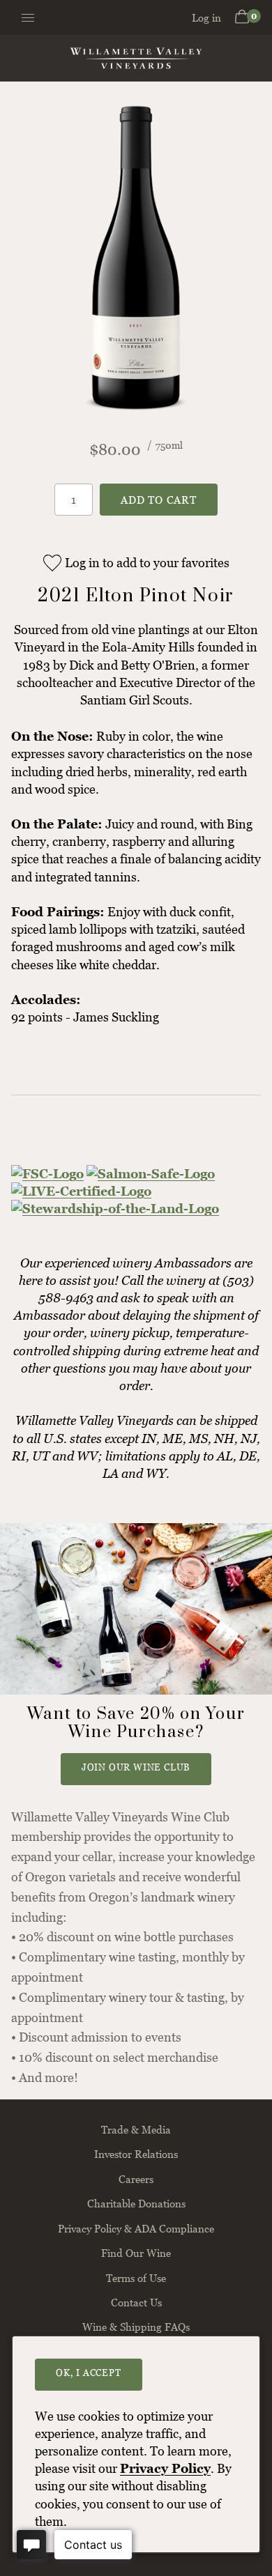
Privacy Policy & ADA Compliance (136, 2228)
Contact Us (136, 2302)
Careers (136, 2179)
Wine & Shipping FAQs (136, 2327)
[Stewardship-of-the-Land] (115, 1209)
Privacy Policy (165, 2468)
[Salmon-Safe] (151, 1174)
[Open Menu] (23, 18)
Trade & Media (136, 2129)
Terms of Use (136, 2278)
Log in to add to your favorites (147, 563)
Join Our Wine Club (136, 1767)
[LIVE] (81, 1191)
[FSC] (47, 1174)
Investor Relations (136, 2154)
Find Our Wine (136, 2253)
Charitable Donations (136, 2203)
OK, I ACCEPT (89, 2373)
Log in (206, 17)
